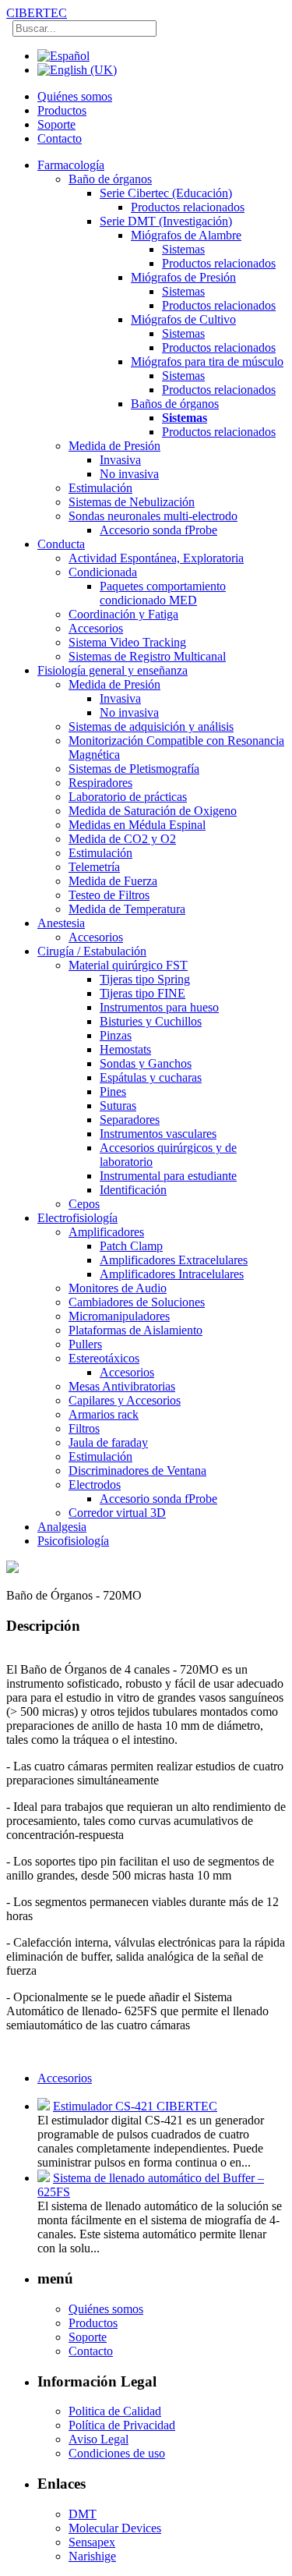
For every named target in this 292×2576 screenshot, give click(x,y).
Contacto (60, 138)
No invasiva (129, 474)
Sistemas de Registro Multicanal (147, 656)
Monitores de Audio (118, 1288)
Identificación (133, 1190)
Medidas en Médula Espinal (137, 825)
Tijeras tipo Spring (145, 979)
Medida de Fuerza (113, 881)
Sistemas (183, 249)
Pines (113, 1091)
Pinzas (116, 1035)
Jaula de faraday (108, 1442)
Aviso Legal (99, 2439)
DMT (83, 2514)
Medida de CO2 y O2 (122, 839)
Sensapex (92, 2542)
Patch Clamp (131, 1246)
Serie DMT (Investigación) (166, 221)
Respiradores (100, 783)
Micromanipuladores (119, 1316)
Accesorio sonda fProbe (158, 530)
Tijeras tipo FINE (142, 993)
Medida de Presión (114, 446)
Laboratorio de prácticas (128, 797)
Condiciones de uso (117, 2453)
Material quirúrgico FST (128, 965)
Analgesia (62, 1527)
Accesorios (96, 628)
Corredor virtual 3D (117, 1513)
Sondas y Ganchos (146, 1063)
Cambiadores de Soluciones (137, 1302)
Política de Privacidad (122, 2425)
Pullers (85, 1344)
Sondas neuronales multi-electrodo (153, 516)
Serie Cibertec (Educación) (166, 193)
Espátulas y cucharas (151, 1077)
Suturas (118, 1106)
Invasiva (120, 460)
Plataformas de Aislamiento (135, 1330)
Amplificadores (106, 1232)
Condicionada (103, 572)
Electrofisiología (77, 1218)
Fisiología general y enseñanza (113, 670)
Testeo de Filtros (109, 895)
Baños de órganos (175, 404)
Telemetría (94, 867)
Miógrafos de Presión (183, 277)
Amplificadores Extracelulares (174, 1260)
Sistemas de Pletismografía (134, 769)
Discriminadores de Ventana (137, 1470)
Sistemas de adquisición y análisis (151, 726)
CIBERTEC (37, 13)
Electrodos (95, 1485)
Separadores (130, 1120)
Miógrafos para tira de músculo (207, 361)
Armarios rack (104, 1414)
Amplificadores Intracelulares (172, 1274)
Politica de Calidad (115, 2411)
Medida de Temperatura (127, 909)
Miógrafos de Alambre (186, 235)
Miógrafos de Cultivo (183, 319)
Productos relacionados (188, 207)
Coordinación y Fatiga (123, 614)
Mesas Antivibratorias (122, 1386)
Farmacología (71, 165)
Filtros (84, 1428)
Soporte (56, 124)
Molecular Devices (115, 2528)
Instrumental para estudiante (168, 1176)
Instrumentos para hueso (159, 1007)
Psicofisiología (73, 1541)
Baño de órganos (110, 179)
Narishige (92, 2556)
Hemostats (125, 1049)
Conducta (61, 544)
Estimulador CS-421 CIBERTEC (135, 2106)
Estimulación (100, 488)
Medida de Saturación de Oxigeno (153, 811)
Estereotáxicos (104, 1358)
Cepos (84, 1204)
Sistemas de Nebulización (132, 502)
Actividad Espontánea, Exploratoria (156, 558)
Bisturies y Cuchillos (151, 1021)
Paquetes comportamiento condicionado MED (163, 593)
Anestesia (61, 923)
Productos (62, 110)
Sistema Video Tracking (127, 642)
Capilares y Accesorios (125, 1400)
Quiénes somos (75, 96)
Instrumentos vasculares (158, 1134)
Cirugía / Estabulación (92, 951)
